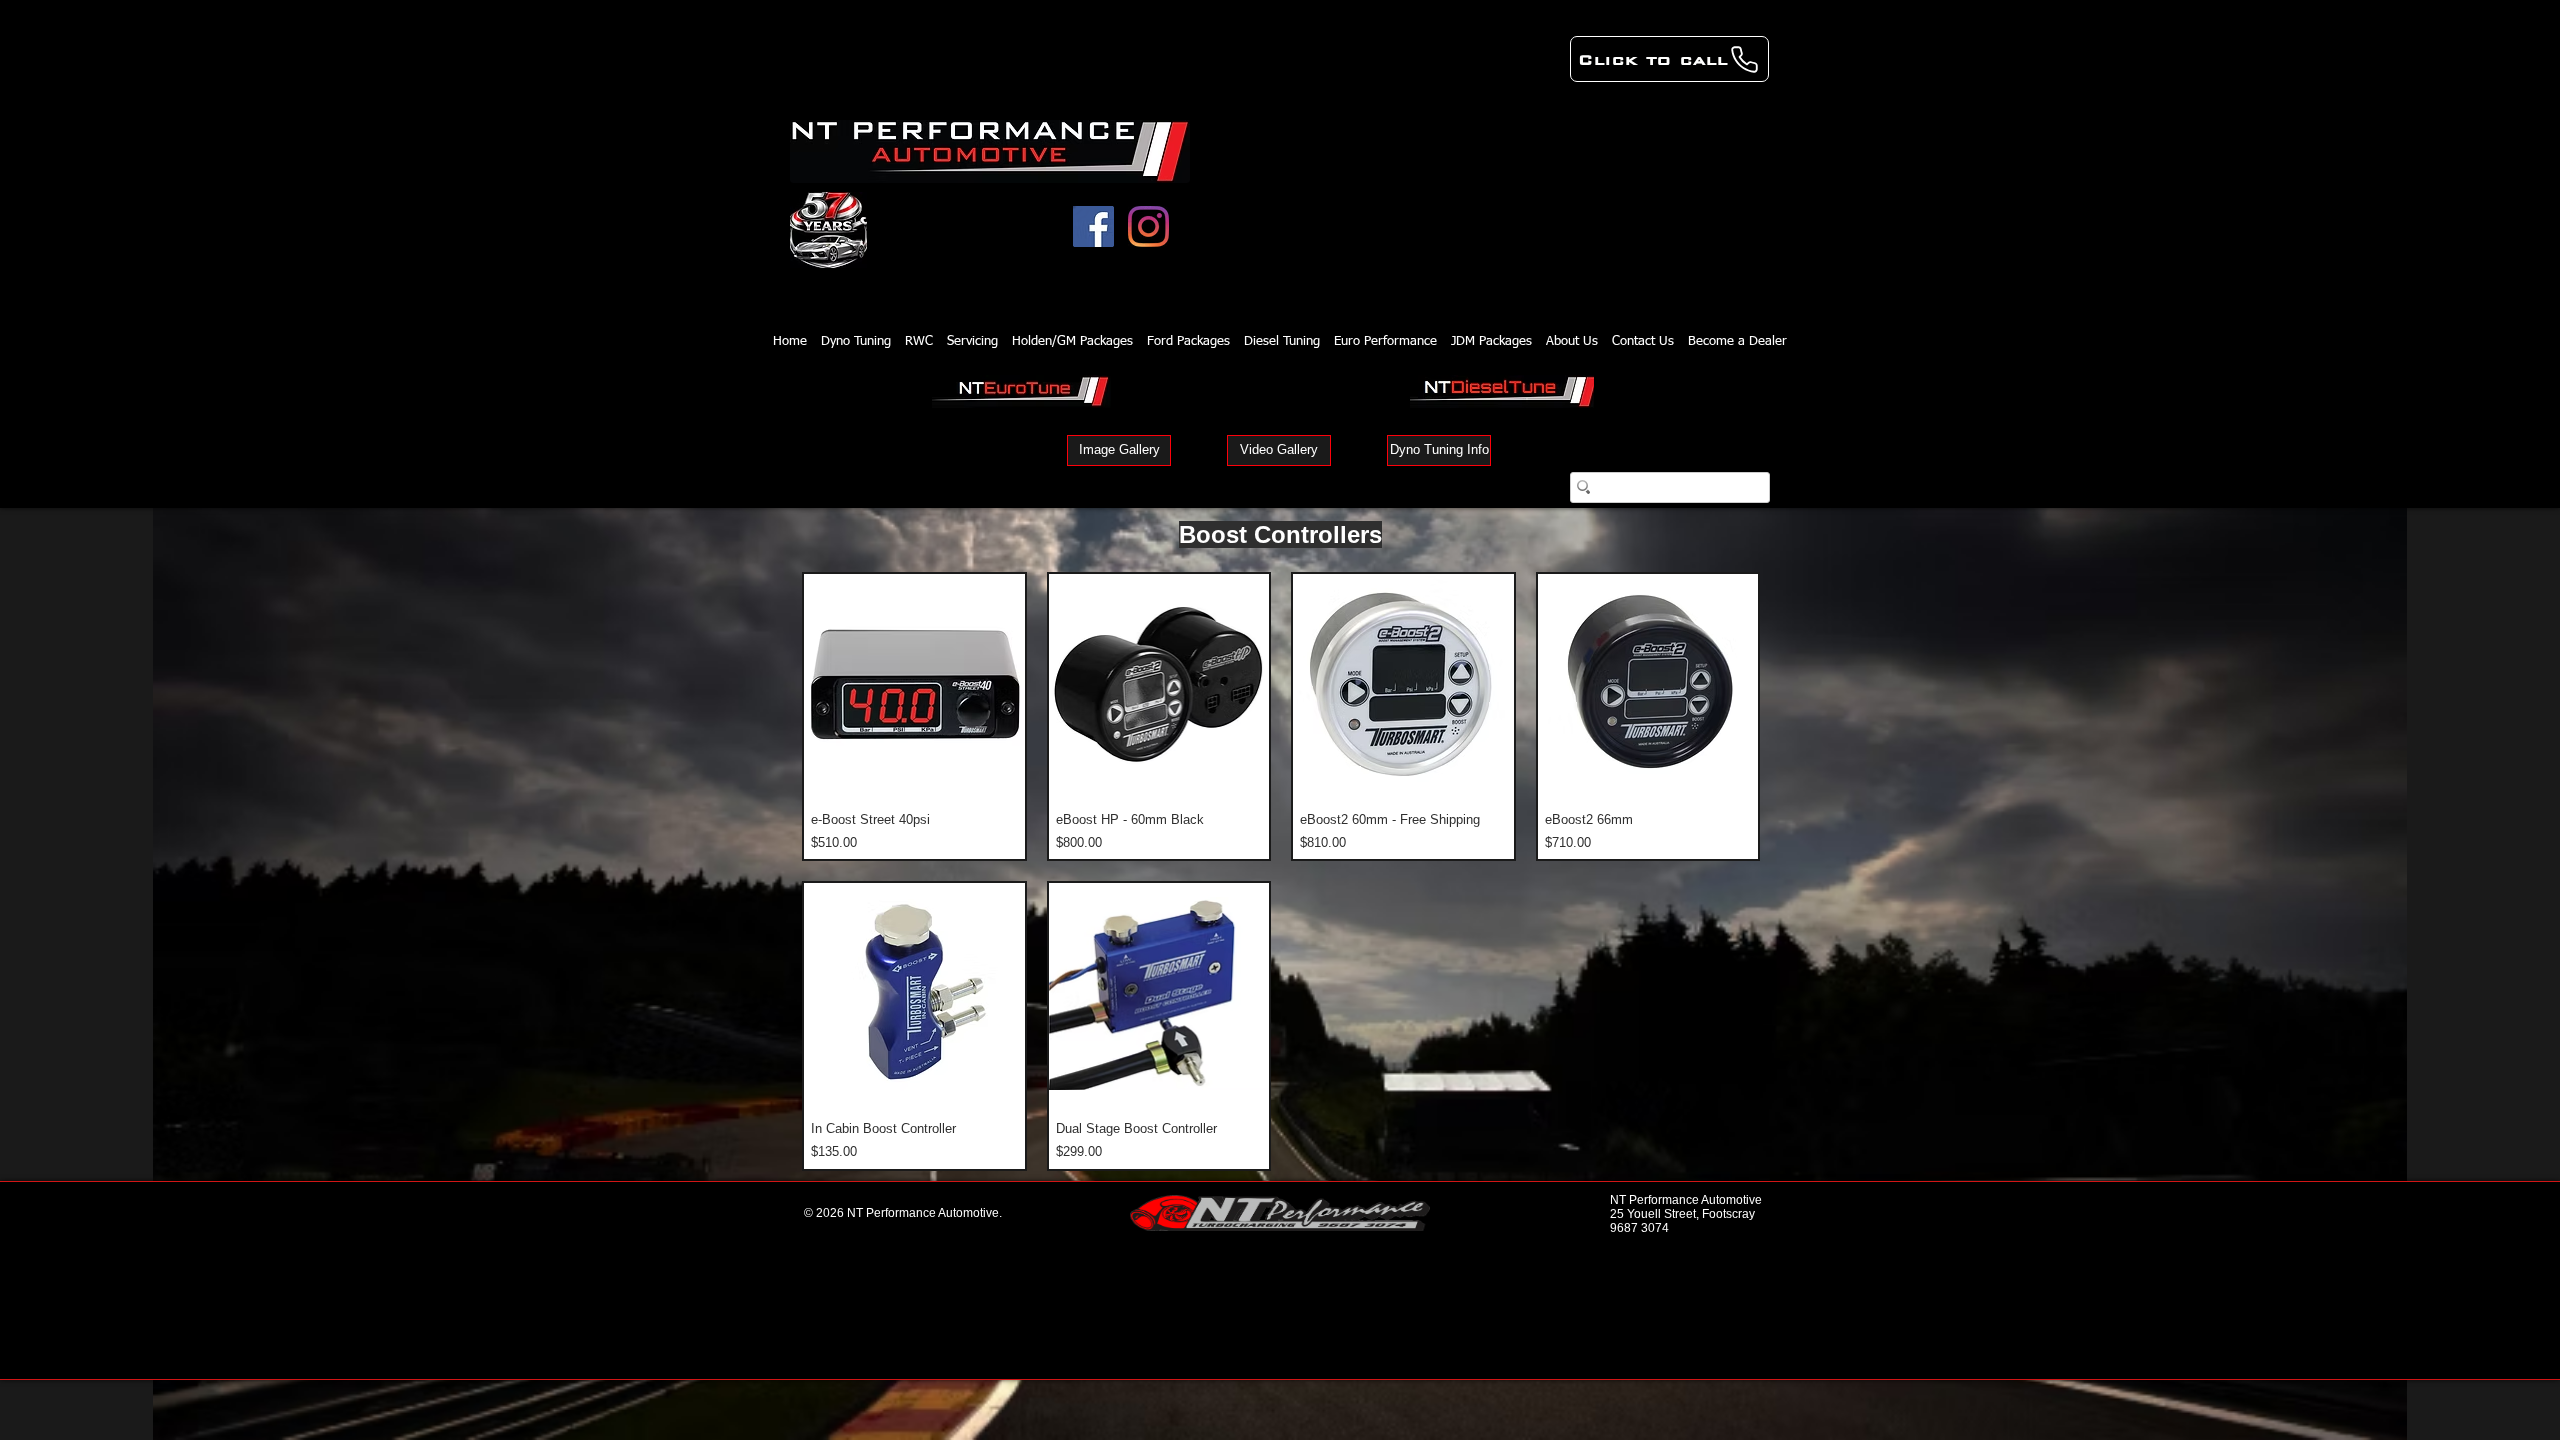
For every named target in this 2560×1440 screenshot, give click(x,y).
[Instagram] (1148, 226)
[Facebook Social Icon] (1093, 226)
